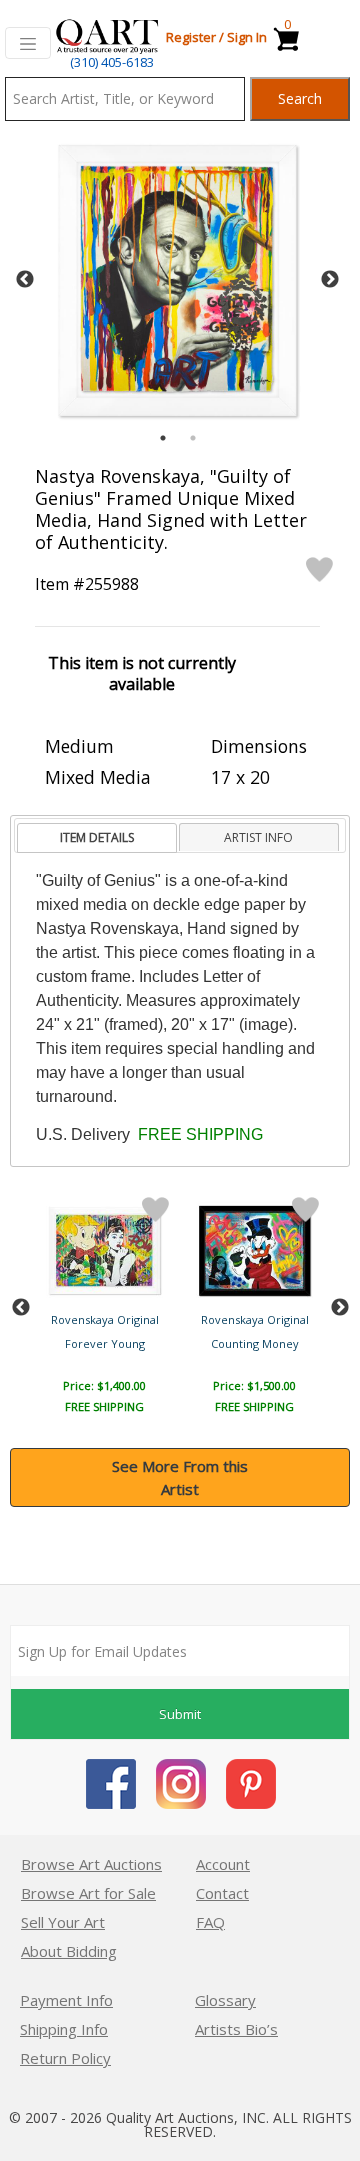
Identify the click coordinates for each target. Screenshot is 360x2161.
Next (330, 280)
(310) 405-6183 (112, 62)
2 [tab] (193, 438)
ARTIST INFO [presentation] (258, 837)
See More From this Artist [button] (180, 1477)
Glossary (225, 2000)
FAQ (210, 1922)
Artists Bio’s (236, 2029)
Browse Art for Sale (88, 1893)
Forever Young (105, 1343)
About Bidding (69, 1951)
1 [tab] (163, 438)
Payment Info (66, 2000)
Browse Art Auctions (91, 1864)
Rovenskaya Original (105, 1319)
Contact (222, 1893)
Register (191, 37)
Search (300, 98)
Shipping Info (64, 2029)
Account (223, 1864)
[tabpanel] (177, 280)
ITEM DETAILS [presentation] (97, 837)
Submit (180, 1714)
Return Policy (65, 2058)
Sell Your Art (63, 1922)
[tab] (96, 838)
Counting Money (255, 1343)
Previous (25, 280)
